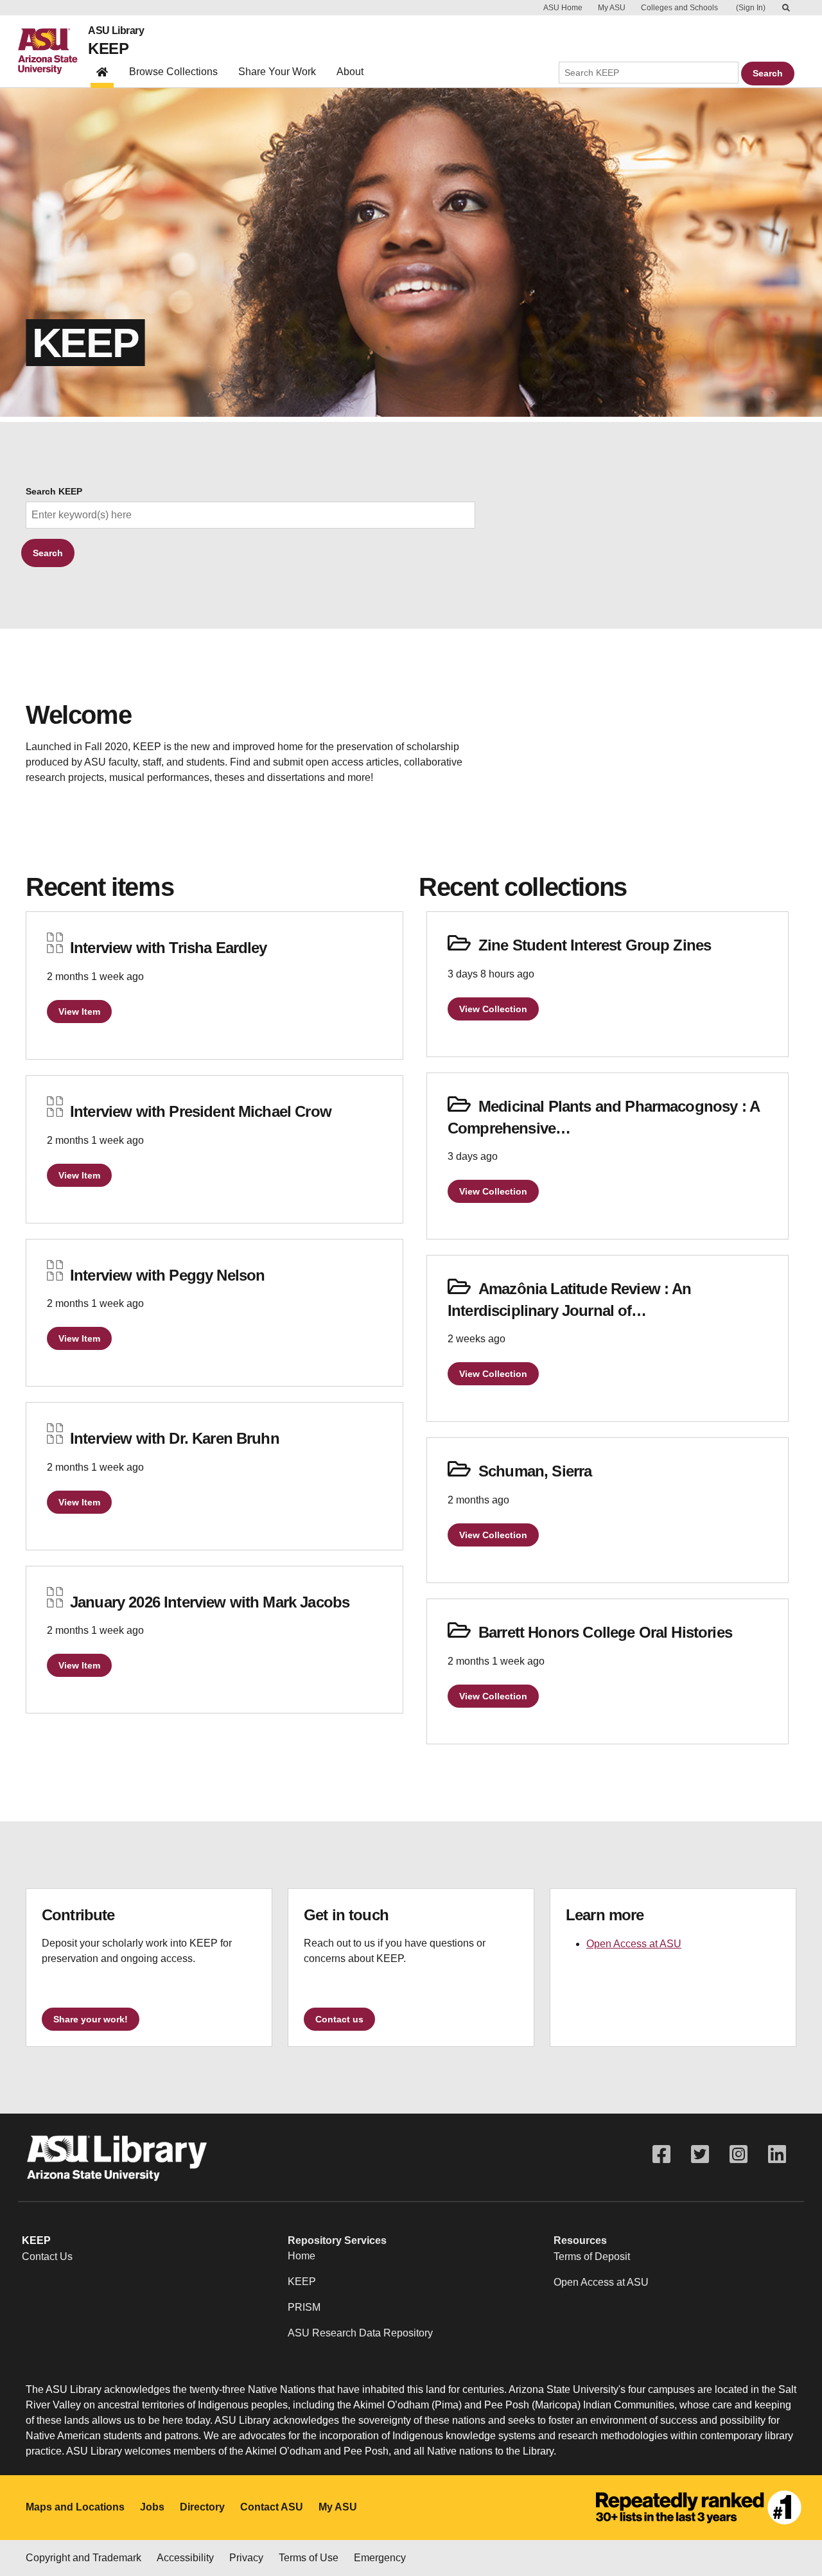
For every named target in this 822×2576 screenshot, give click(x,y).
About (350, 72)
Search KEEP (54, 492)
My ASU (612, 8)
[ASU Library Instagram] (739, 2154)
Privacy (246, 2558)
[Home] (53, 51)
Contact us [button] (339, 2019)
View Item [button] (79, 1012)
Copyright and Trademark (83, 2558)
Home (302, 2256)
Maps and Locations (75, 2507)
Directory (202, 2507)
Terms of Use (309, 2558)
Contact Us (47, 2256)
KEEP (108, 48)
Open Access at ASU (634, 1944)
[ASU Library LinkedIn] (777, 2154)
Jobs (152, 2507)
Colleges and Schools (679, 8)
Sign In (751, 8)
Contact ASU (272, 2507)
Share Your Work (277, 72)
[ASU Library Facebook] (661, 2154)
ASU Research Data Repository (360, 2333)
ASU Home (563, 8)
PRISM (304, 2307)
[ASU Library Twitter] (700, 2154)
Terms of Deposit (592, 2256)
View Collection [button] (493, 1009)
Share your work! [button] (91, 2019)
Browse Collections (173, 72)
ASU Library (116, 31)
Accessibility (185, 2558)
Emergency (380, 2558)
